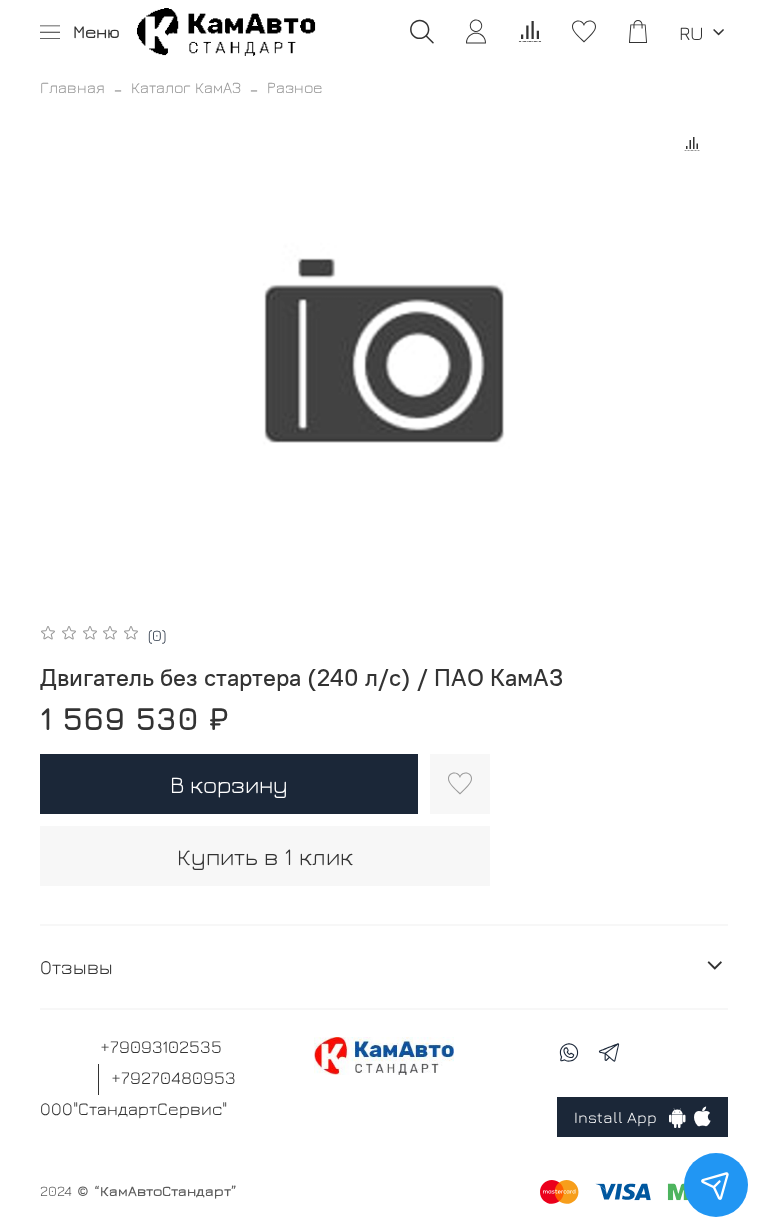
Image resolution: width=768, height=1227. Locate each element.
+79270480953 (173, 1077)
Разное (294, 87)
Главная (72, 87)
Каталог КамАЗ (186, 87)
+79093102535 (161, 1046)
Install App (621, 1117)
